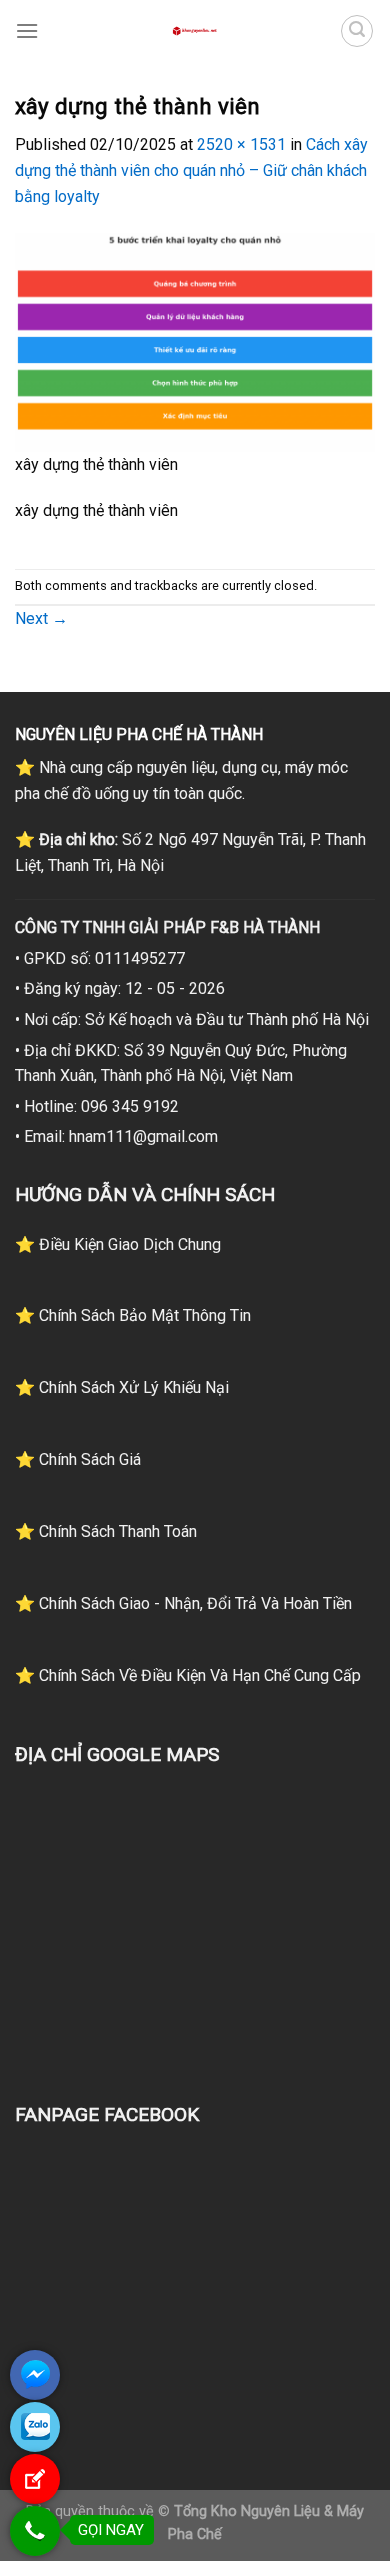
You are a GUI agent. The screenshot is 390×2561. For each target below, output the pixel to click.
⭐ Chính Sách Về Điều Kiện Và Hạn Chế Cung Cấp (188, 1675)
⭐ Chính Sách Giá (78, 1459)
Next (41, 618)
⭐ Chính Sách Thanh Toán (106, 1531)
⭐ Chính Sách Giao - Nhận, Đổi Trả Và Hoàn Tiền (183, 1603)
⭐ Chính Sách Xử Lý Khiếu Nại (122, 1387)
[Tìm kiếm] (357, 31)
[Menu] (27, 30)
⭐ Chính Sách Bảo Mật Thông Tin (133, 1315)
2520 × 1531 (241, 144)
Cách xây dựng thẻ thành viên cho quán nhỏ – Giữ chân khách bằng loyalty (191, 170)
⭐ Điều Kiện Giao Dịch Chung (118, 1244)
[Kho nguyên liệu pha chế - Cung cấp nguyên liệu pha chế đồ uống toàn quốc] (195, 31)
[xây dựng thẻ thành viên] (195, 341)
